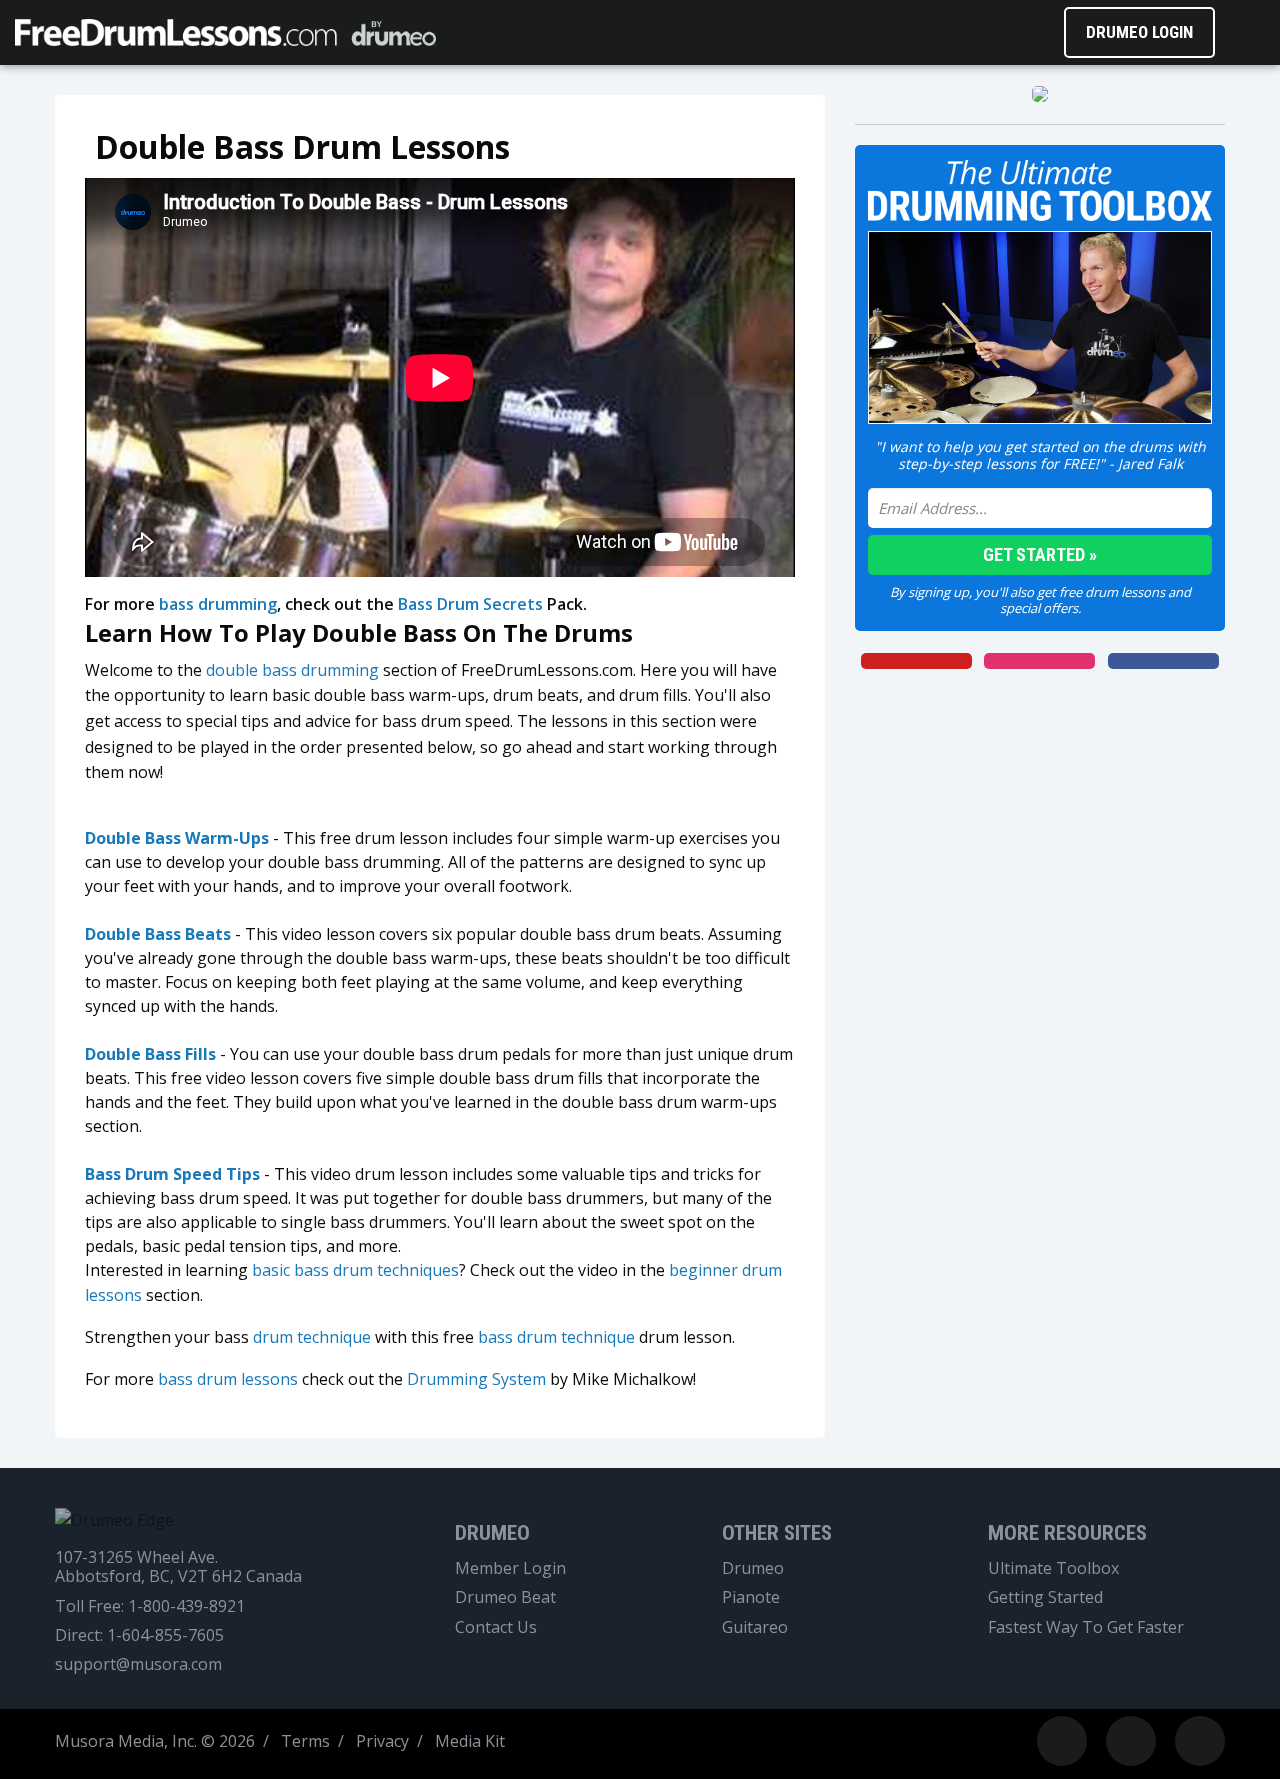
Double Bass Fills (150, 1054)
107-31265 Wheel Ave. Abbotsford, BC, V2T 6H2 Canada (178, 1567)
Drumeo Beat (505, 1597)
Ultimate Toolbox (1053, 1568)
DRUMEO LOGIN (1139, 32)
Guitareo (755, 1627)
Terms (305, 1741)
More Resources (1067, 1533)
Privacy (382, 1741)
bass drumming (218, 604)
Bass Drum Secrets (470, 604)
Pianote (751, 1597)
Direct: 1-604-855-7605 (139, 1635)
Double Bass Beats (158, 934)
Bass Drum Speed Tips (172, 1174)
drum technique (312, 1337)
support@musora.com (138, 1664)
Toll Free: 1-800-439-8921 (150, 1606)
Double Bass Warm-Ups (177, 838)
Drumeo (492, 1533)
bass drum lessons (228, 1379)
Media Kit (470, 1741)
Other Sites (777, 1533)
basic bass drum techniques (355, 1270)
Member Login (510, 1568)
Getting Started (1045, 1597)
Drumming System (476, 1379)
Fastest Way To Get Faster (1086, 1627)
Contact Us (496, 1627)
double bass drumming (292, 670)
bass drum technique (556, 1337)
